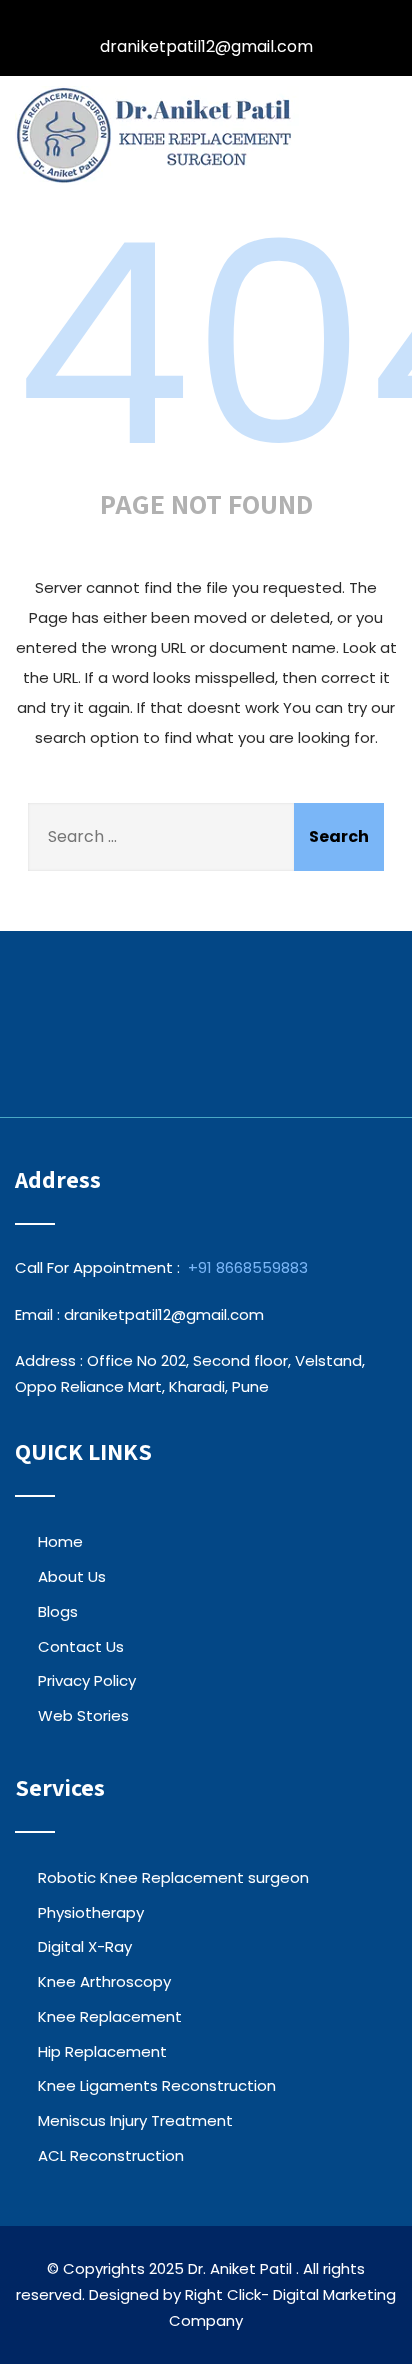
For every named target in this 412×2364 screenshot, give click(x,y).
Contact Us (81, 1646)
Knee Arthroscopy (104, 1981)
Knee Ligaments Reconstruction (157, 2085)
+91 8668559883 (248, 1267)
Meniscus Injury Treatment (135, 2120)
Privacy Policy (87, 1680)
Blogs (58, 1611)
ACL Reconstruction (111, 2155)
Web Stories (83, 1715)
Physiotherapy (91, 1912)
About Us (72, 1576)
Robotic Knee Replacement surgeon (173, 1877)
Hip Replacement (102, 2051)
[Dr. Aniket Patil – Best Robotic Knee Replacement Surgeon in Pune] (157, 135)
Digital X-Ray (85, 1946)
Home (60, 1541)
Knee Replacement (110, 2016)
